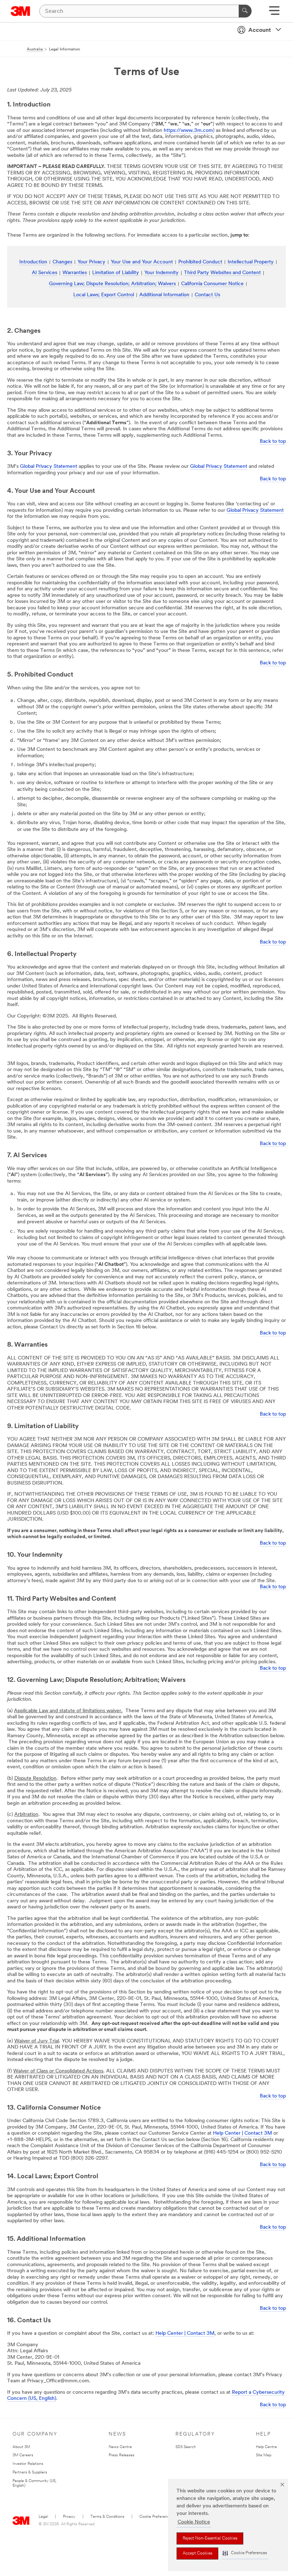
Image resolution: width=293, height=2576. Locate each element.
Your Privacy (91, 262)
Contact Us (207, 295)
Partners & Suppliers (30, 2473)
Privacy (69, 2517)
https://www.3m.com (188, 131)
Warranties (75, 273)
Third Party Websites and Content (222, 273)
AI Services (44, 273)
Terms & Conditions (107, 2517)
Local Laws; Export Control (104, 295)
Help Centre (266, 2447)
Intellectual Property (251, 262)
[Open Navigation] (274, 13)
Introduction (33, 262)
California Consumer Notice (212, 284)
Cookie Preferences (156, 2517)
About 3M (21, 2447)
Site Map (264, 2455)
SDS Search (186, 2447)
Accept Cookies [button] (197, 2553)
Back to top (273, 442)
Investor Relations (28, 2464)
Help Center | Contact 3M (242, 2133)
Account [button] (260, 30)
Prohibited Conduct (200, 262)
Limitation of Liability (116, 273)
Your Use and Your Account (142, 262)
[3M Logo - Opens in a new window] (21, 11)
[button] (245, 2553)
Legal (43, 2517)
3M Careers (23, 2455)
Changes (62, 262)
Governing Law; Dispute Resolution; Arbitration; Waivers (112, 284)
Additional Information (164, 295)
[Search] (245, 11)
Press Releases (121, 2455)
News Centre (120, 2447)
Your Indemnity (162, 273)
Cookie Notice (194, 2522)
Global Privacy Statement (49, 467)
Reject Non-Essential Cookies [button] (210, 2538)
